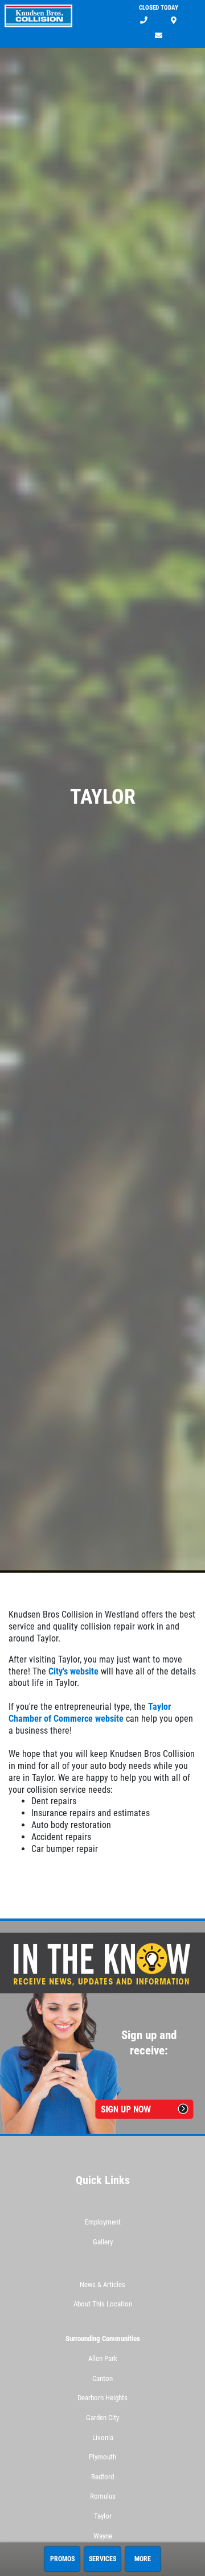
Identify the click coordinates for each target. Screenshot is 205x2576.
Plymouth (102, 2457)
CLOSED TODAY (159, 8)
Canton (102, 2378)
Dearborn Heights (102, 2398)
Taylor (103, 2516)
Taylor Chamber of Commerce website (90, 1713)
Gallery (103, 2242)
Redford (102, 2477)
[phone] (144, 21)
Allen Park (103, 2358)
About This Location (103, 2304)
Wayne (103, 2536)
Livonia (103, 2438)
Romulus (103, 2496)
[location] (174, 21)
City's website (73, 1671)
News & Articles (102, 2285)
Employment (103, 2222)
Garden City (102, 2418)
